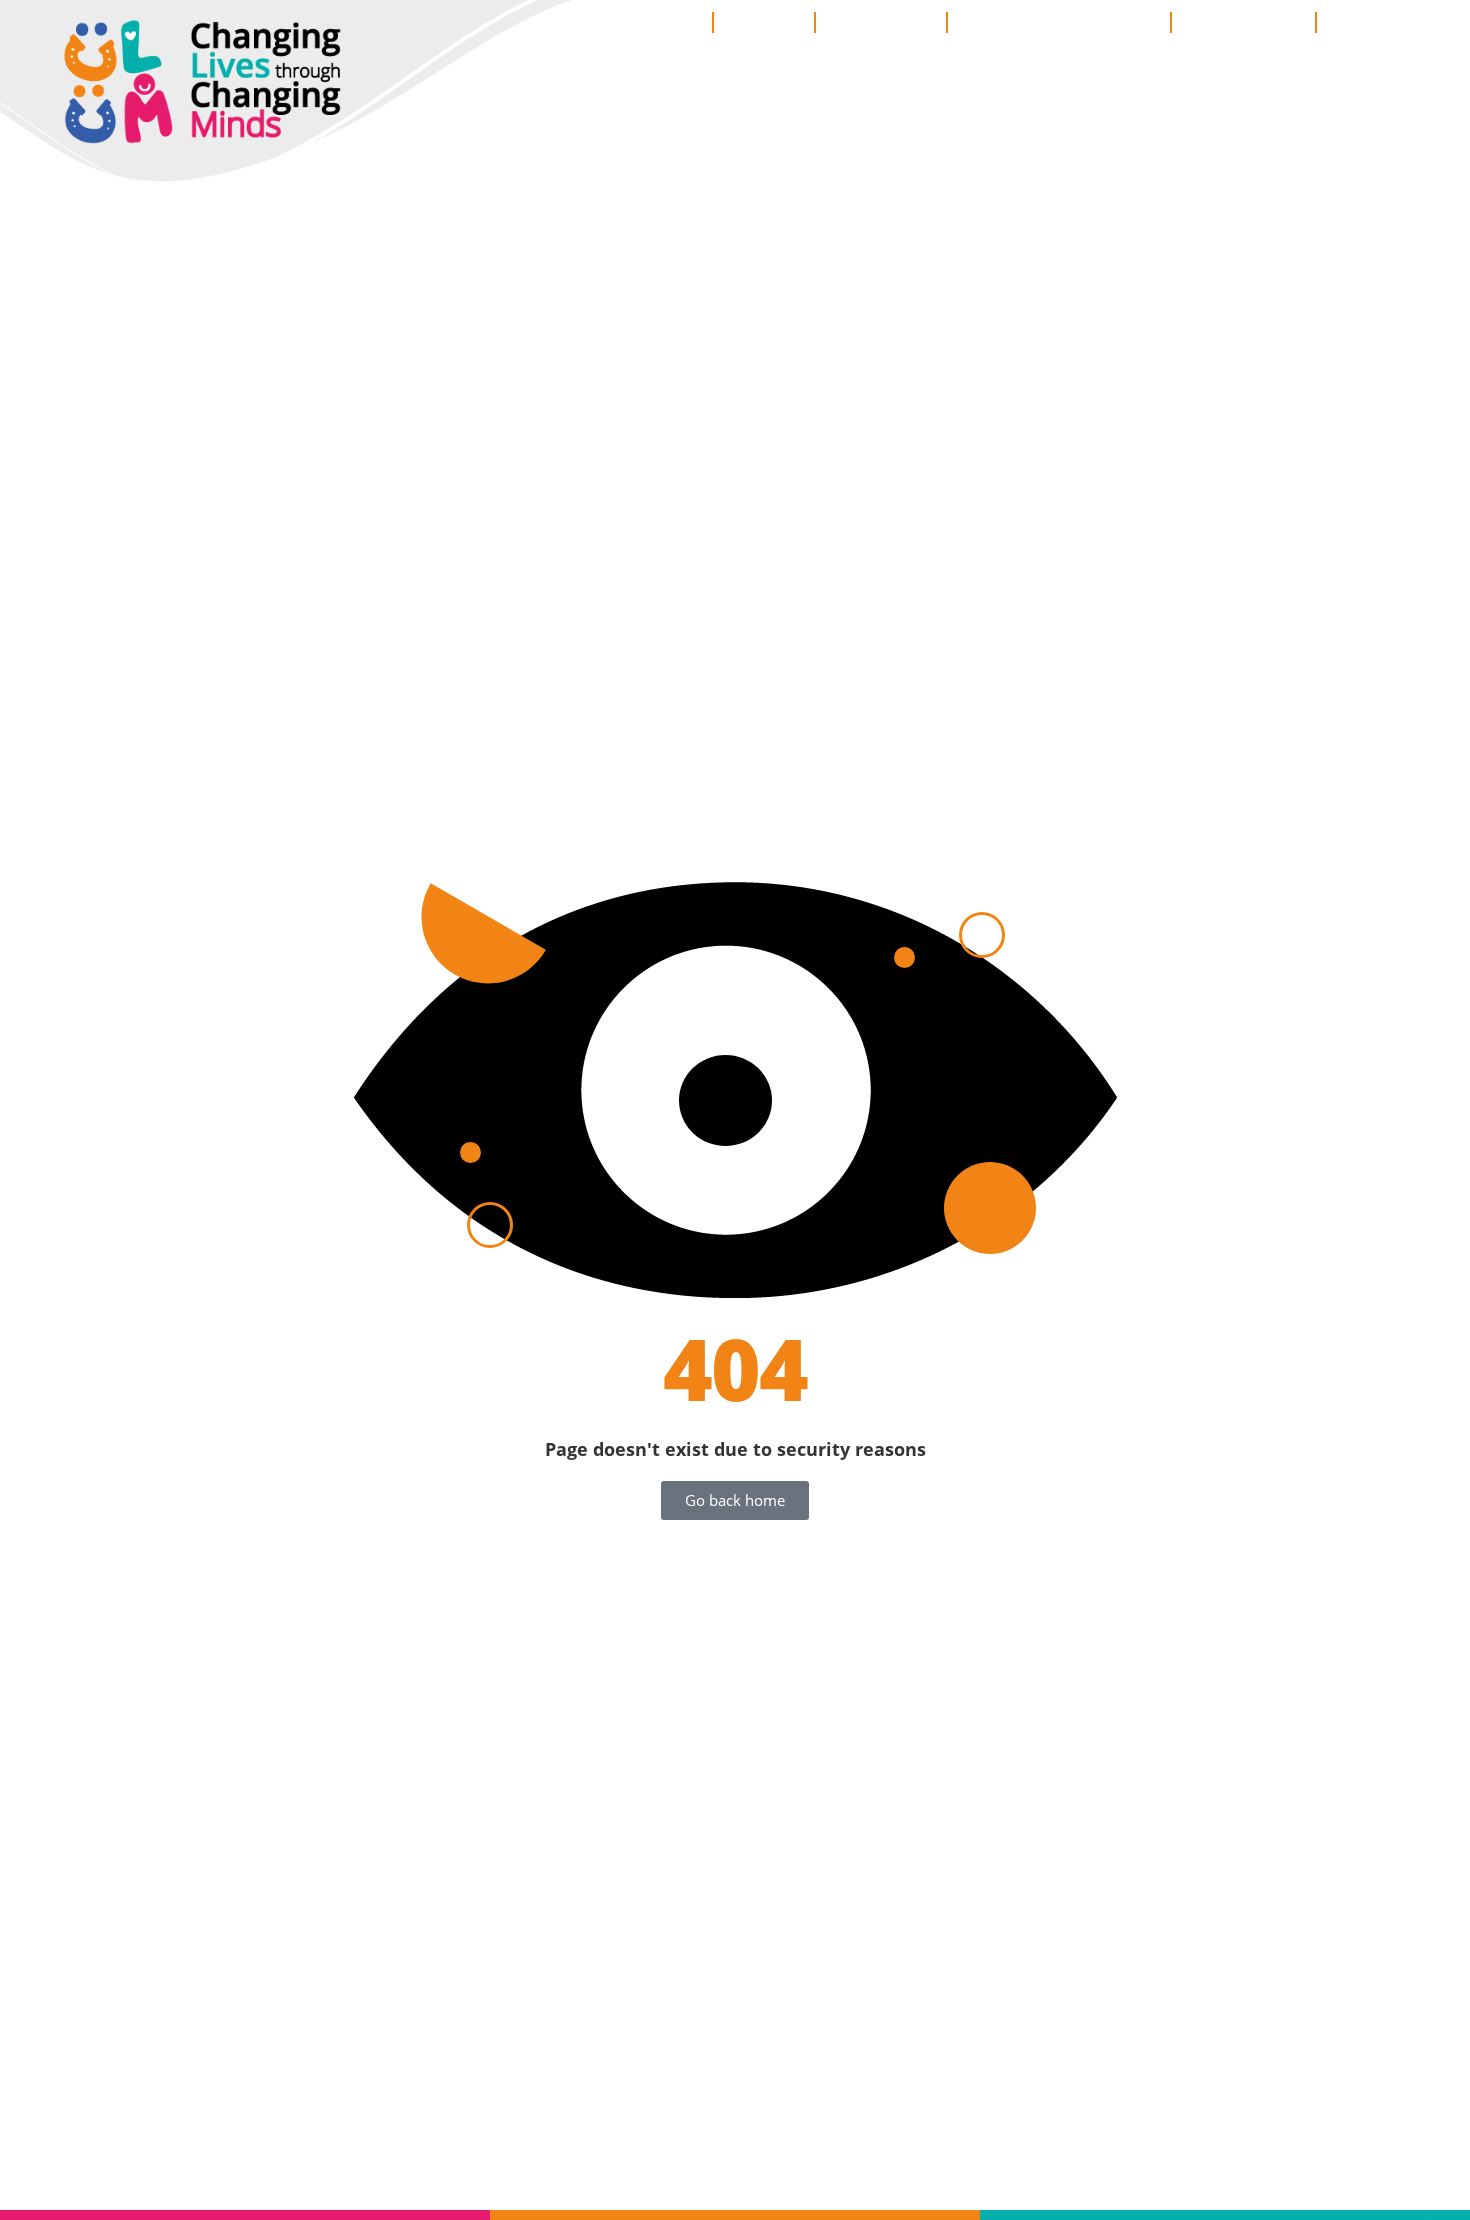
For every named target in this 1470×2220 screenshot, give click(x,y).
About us (870, 22)
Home (674, 22)
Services (764, 22)
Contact (1367, 22)
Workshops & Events (1059, 22)
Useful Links (1243, 22)
